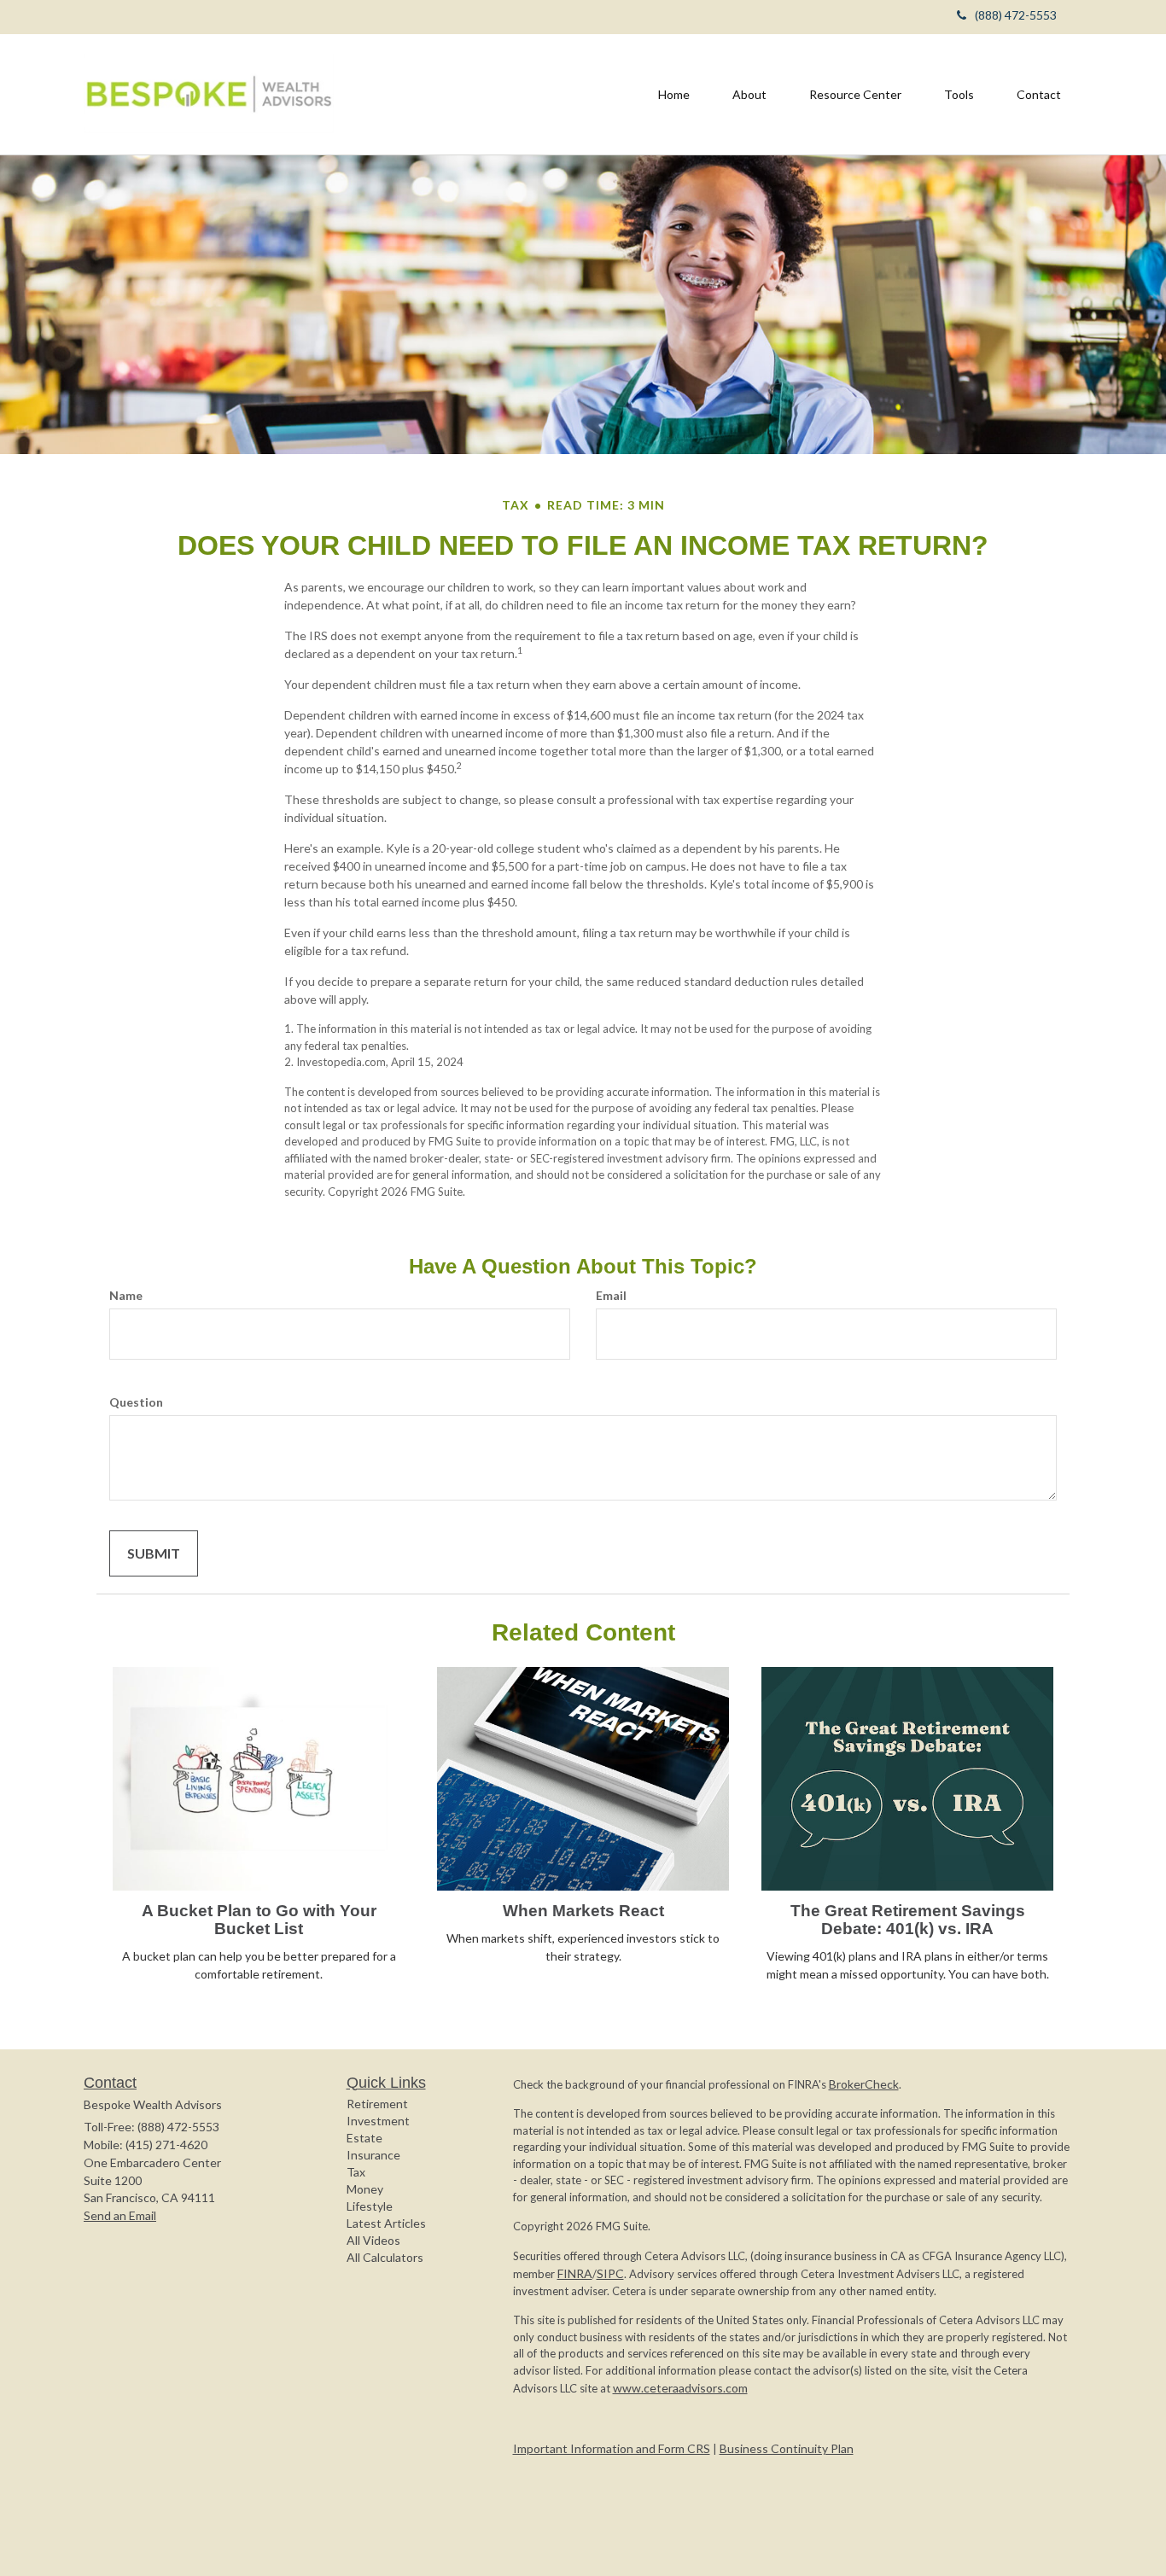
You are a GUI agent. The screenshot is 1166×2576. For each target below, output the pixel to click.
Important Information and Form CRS (612, 2448)
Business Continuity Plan (787, 2448)
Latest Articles (386, 2223)
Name (126, 1295)
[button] (749, 95)
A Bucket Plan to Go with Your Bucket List (259, 1920)
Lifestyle (370, 2206)
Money (365, 2189)
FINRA (575, 2273)
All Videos (373, 2240)
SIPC (610, 2273)
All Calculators (385, 2257)
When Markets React (583, 1911)
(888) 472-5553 (1016, 15)
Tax (356, 2172)
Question (136, 1402)
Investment (378, 2121)
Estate (364, 2138)
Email (611, 1295)
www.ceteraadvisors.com (680, 2388)
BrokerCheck (864, 2084)
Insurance (373, 2155)
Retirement (377, 2104)
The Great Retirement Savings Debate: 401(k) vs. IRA (908, 1920)
